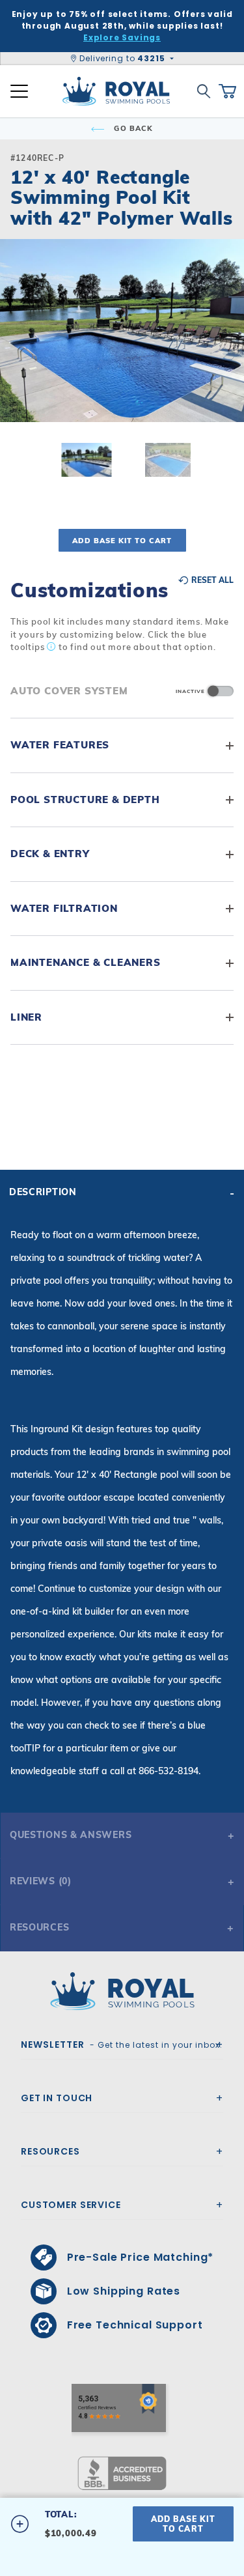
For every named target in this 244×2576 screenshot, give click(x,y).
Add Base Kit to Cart (122, 541)
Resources (39, 1927)
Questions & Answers (71, 1835)
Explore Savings (122, 37)
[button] (21, 352)
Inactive (190, 691)
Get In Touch (57, 2098)
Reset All (211, 580)
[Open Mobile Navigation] (19, 91)
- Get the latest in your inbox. (122, 2045)
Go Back (132, 128)
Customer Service (71, 2205)
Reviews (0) (41, 1881)
